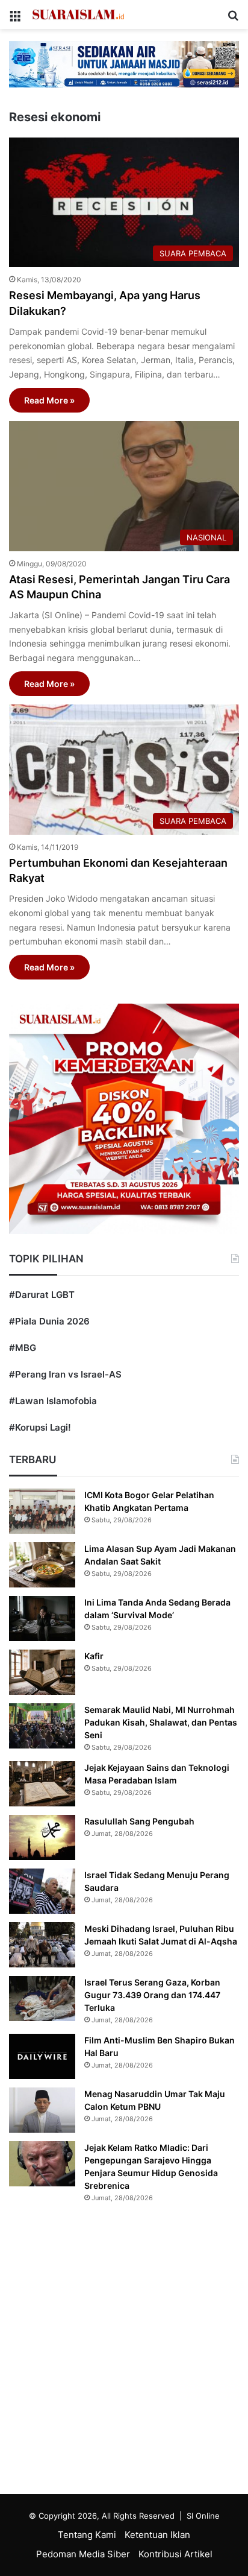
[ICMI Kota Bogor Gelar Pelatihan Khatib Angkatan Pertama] (42, 1511)
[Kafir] (42, 1672)
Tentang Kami (87, 2535)
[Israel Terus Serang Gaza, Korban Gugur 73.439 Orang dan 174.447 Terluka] (42, 1998)
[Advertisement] (124, 2352)
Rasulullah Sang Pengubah (139, 1821)
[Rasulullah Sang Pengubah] (42, 1837)
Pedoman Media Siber (83, 2554)
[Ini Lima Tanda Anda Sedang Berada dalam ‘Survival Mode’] (42, 1619)
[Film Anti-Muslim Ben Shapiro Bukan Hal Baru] (42, 2056)
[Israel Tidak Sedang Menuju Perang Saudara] (42, 1891)
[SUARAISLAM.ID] (78, 14)
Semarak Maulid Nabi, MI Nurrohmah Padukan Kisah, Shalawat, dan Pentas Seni (161, 1722)
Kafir (94, 1656)
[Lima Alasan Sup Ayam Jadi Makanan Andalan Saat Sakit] (42, 1565)
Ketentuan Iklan (157, 2535)
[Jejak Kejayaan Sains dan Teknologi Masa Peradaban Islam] (42, 1784)
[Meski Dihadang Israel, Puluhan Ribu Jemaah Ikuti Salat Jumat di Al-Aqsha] (42, 1945)
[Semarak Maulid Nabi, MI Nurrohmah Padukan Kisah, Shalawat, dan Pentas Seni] (42, 1726)
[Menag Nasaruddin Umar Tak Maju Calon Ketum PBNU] (42, 2110)
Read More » (49, 400)
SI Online (203, 2516)
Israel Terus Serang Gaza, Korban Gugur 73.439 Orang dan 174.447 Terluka (152, 1995)
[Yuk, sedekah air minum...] (124, 64)
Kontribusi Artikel (175, 2554)
